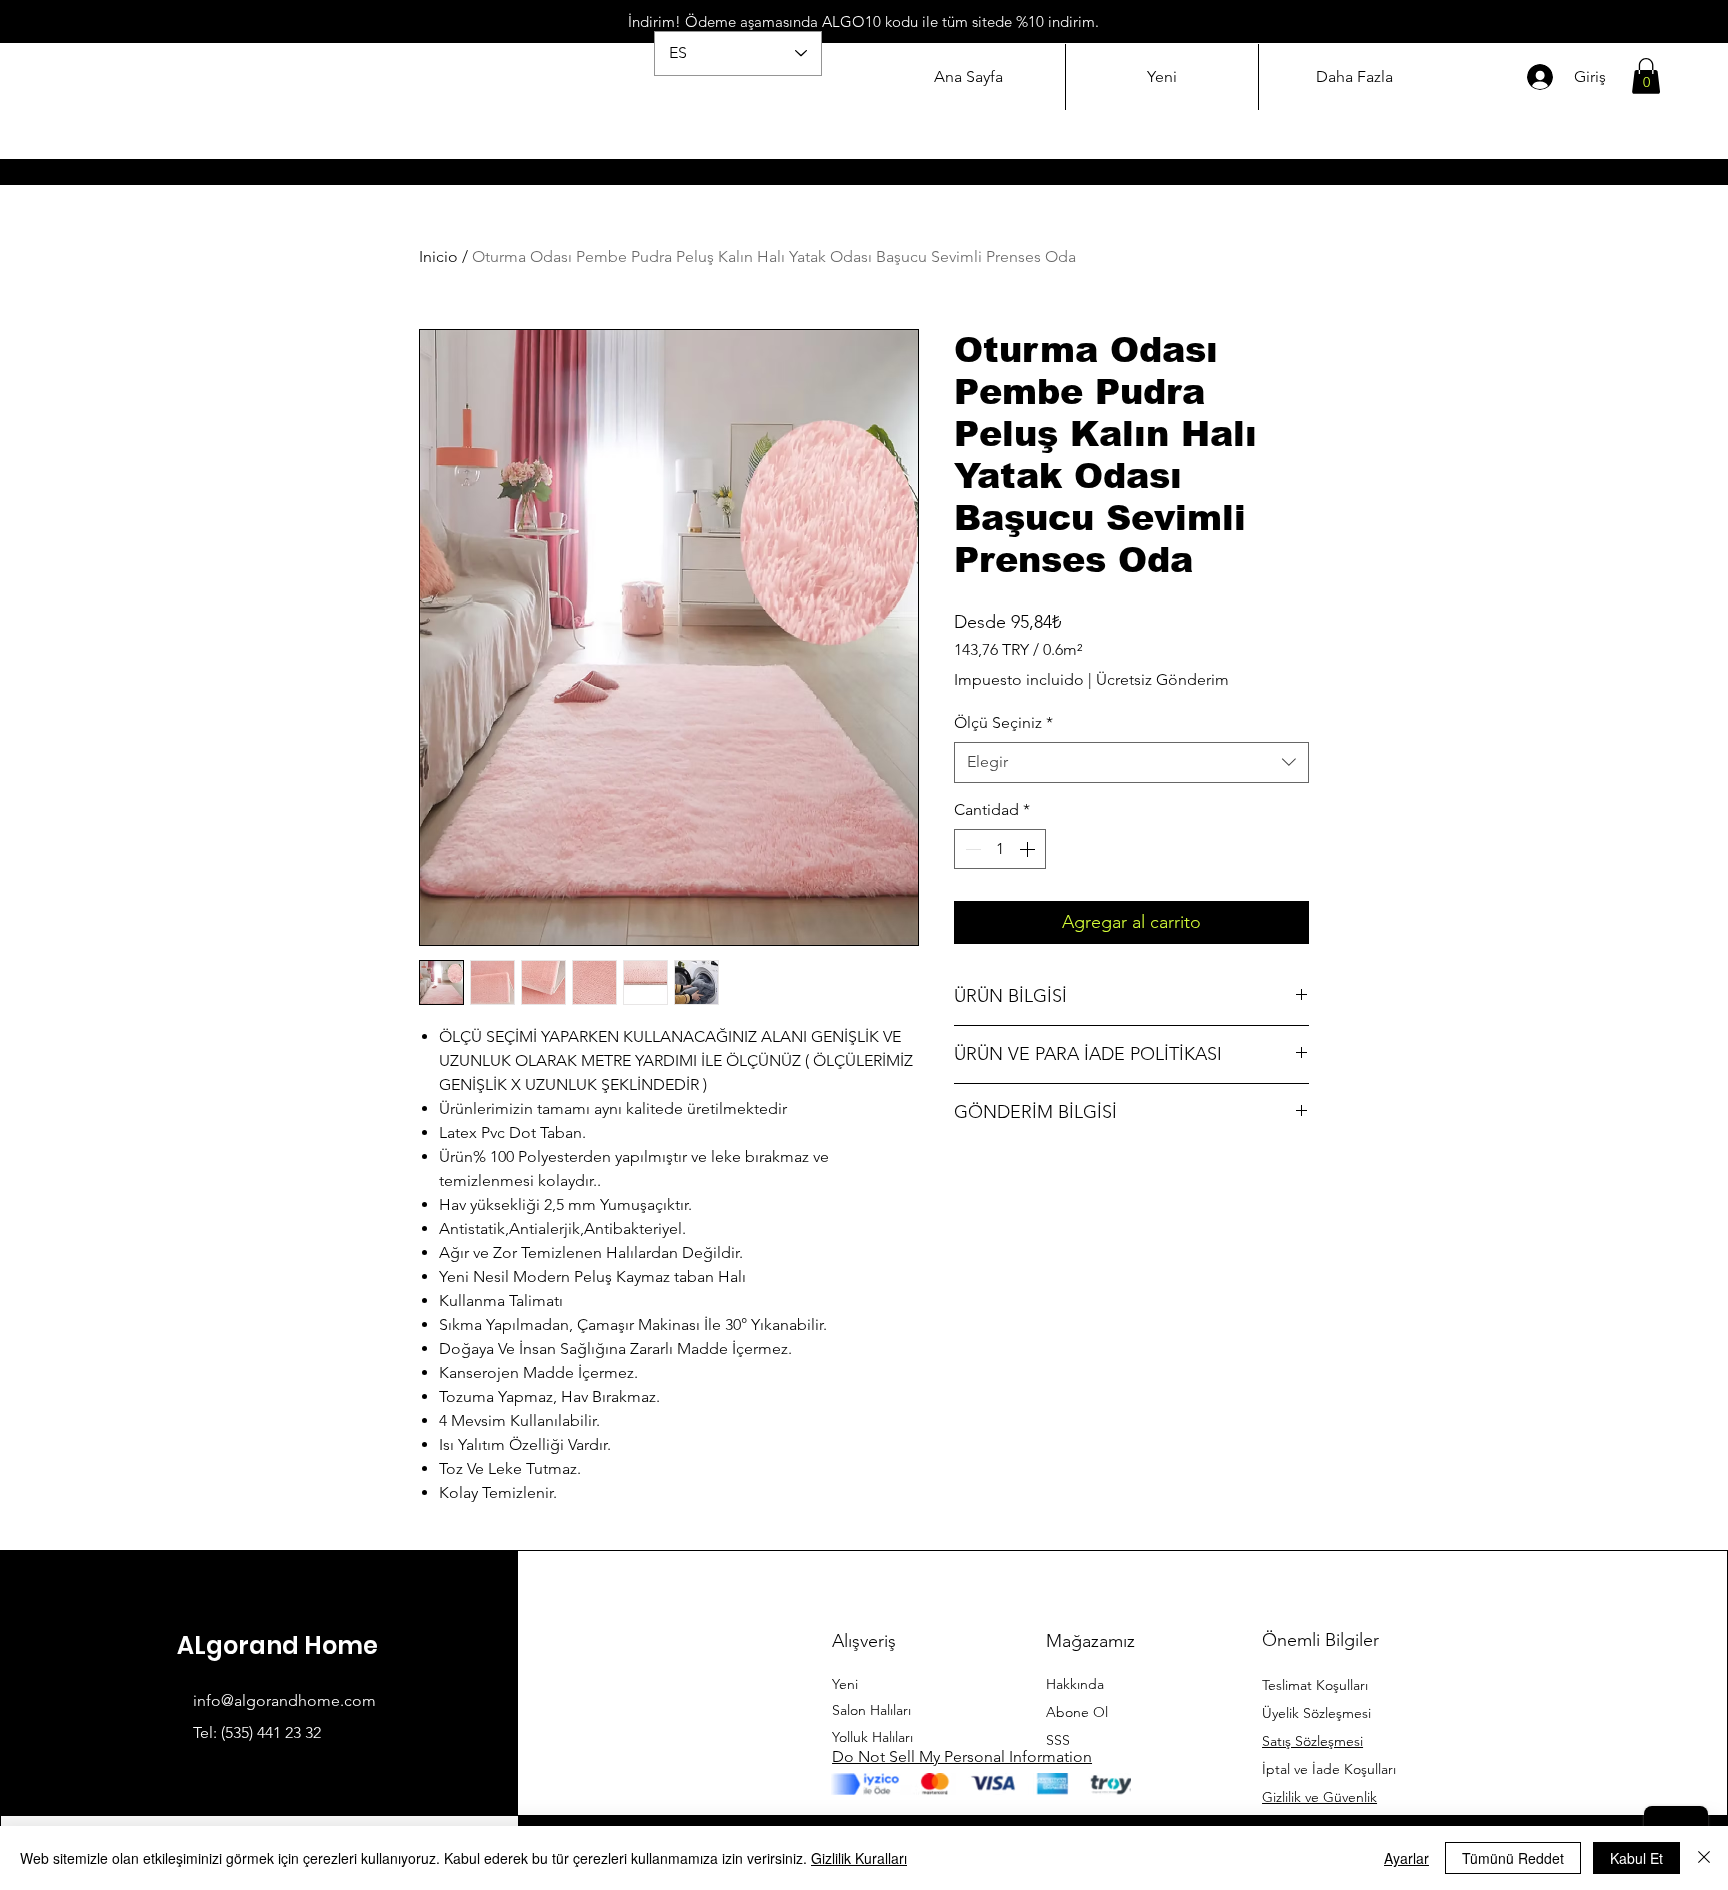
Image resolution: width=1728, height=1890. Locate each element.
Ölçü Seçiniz (1003, 722)
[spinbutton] (1000, 849)
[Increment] (1029, 849)
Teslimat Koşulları (1315, 1685)
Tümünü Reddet (1513, 1858)
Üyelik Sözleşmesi (1316, 1713)
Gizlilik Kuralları (859, 1858)
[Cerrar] (1704, 1858)
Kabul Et (1636, 1858)
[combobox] (1131, 762)
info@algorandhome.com (284, 1700)
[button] (1646, 76)
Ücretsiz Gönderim (1162, 679)
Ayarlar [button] (1406, 1858)
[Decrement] (971, 849)
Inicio (438, 256)
